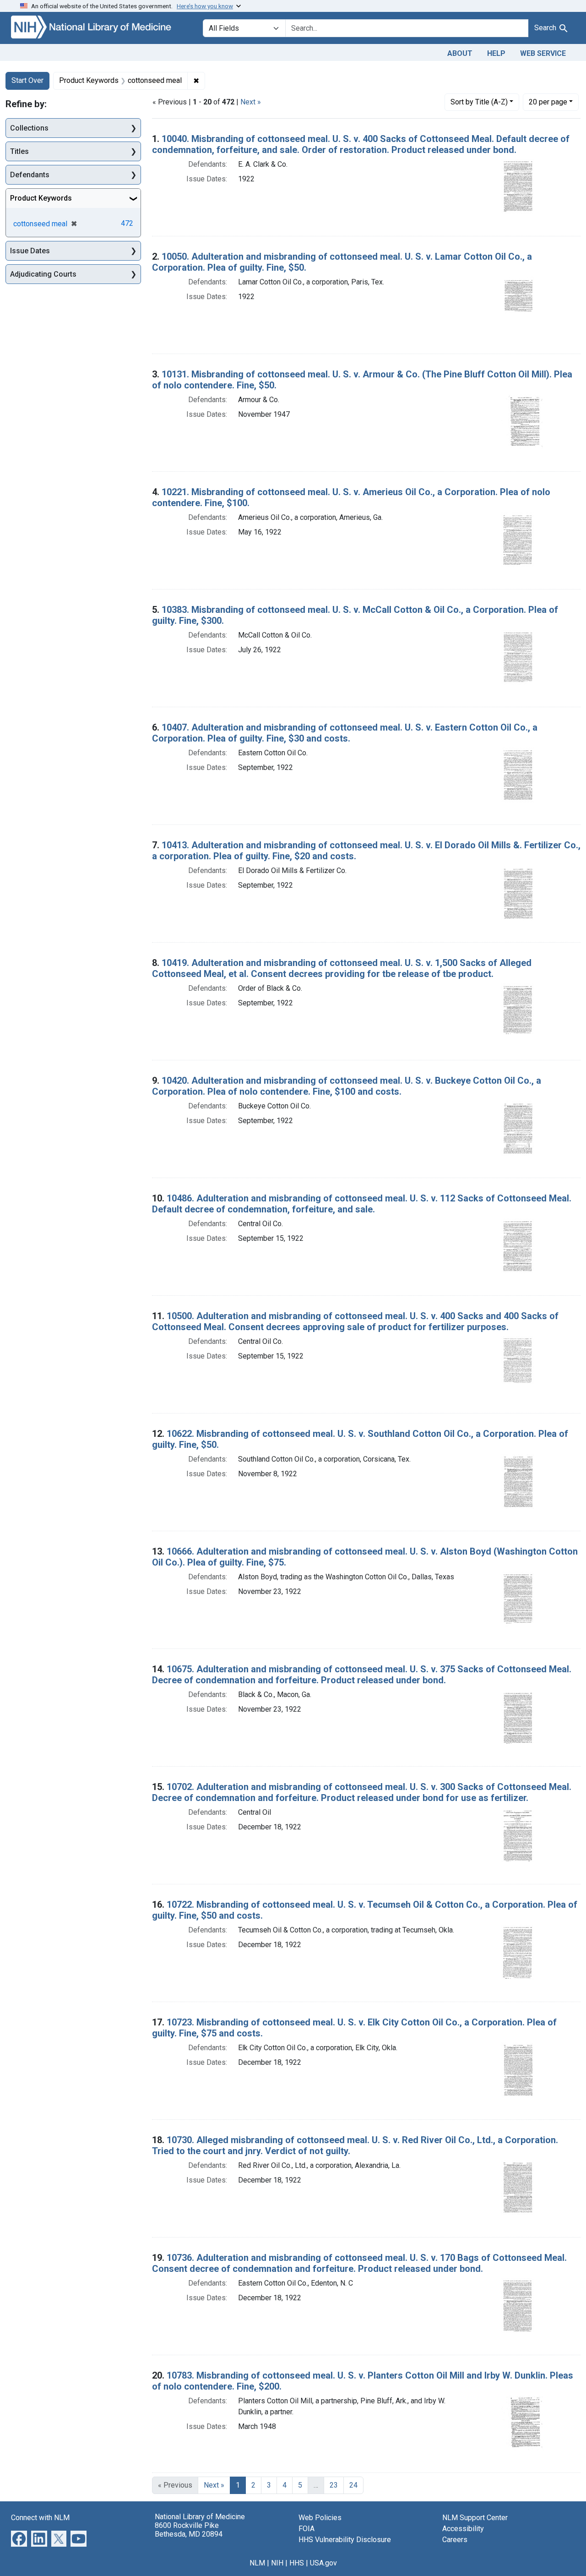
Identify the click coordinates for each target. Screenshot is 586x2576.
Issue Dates (30, 251)
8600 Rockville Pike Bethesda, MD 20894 (189, 2530)
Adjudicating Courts (43, 274)
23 (334, 2485)
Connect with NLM (40, 2518)
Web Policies (320, 2518)
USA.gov (323, 2563)
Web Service (543, 53)
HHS (297, 2563)
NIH (277, 2563)
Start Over (27, 80)
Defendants (30, 175)
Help (496, 53)
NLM (257, 2563)
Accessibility (463, 2529)
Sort (479, 102)
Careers (455, 2540)
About (460, 53)
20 (548, 102)
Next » (251, 102)
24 (353, 2485)
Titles (19, 151)
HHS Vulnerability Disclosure (345, 2540)
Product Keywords (41, 198)
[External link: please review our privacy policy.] (19, 2538)
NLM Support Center (475, 2518)
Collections (29, 128)
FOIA (307, 2529)
